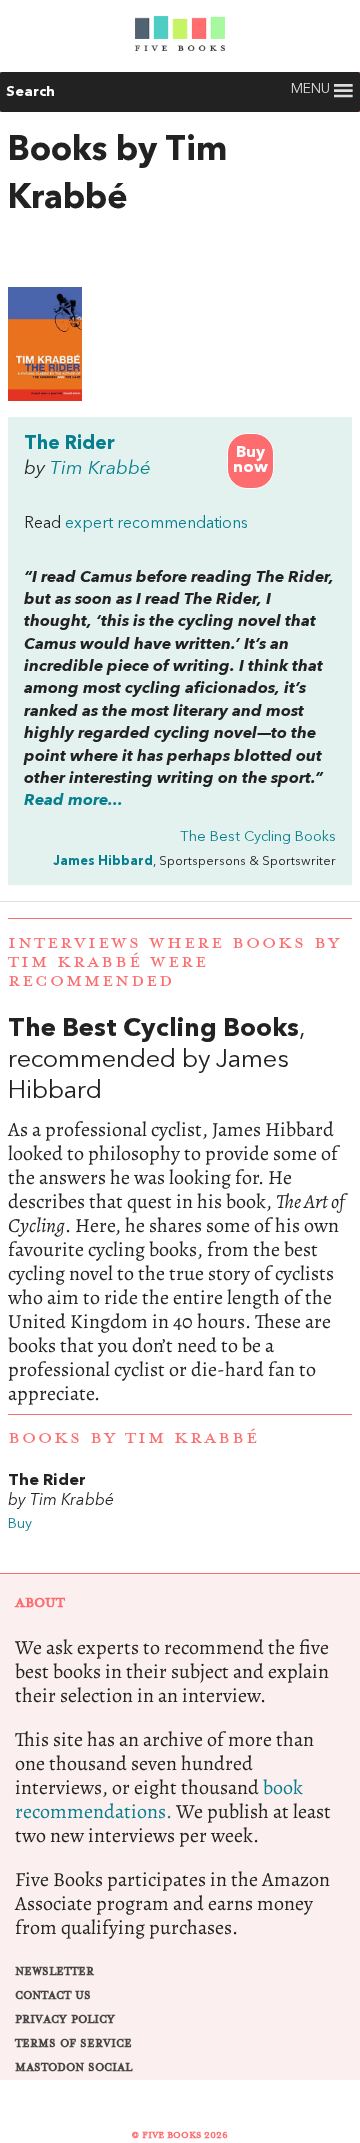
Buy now (250, 460)
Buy (20, 1524)
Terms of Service (73, 2043)
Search (30, 92)
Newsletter (54, 1971)
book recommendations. (159, 1799)
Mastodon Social (73, 2067)
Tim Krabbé (100, 469)
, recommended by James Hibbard (180, 1210)
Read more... (73, 801)
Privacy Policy (65, 2019)
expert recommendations (156, 524)
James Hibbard (103, 861)
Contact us (53, 1995)
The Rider (69, 444)
